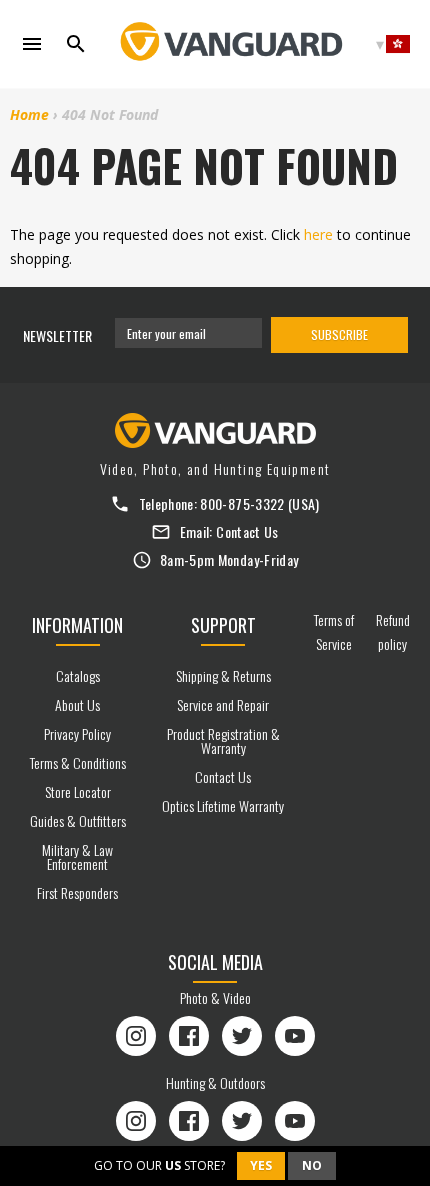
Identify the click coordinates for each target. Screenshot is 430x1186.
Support (223, 625)
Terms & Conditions (78, 762)
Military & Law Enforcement (77, 856)
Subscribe (339, 334)
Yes (261, 1165)
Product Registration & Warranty (223, 740)
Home (29, 114)
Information (77, 625)
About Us (77, 704)
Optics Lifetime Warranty (223, 805)
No (312, 1165)
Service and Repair (223, 704)
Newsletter (57, 335)
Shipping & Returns (223, 675)
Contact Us (247, 531)
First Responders (77, 892)
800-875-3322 (242, 503)
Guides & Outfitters (78, 820)
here (318, 234)
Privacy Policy (77, 733)
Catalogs (78, 675)
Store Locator (78, 791)
